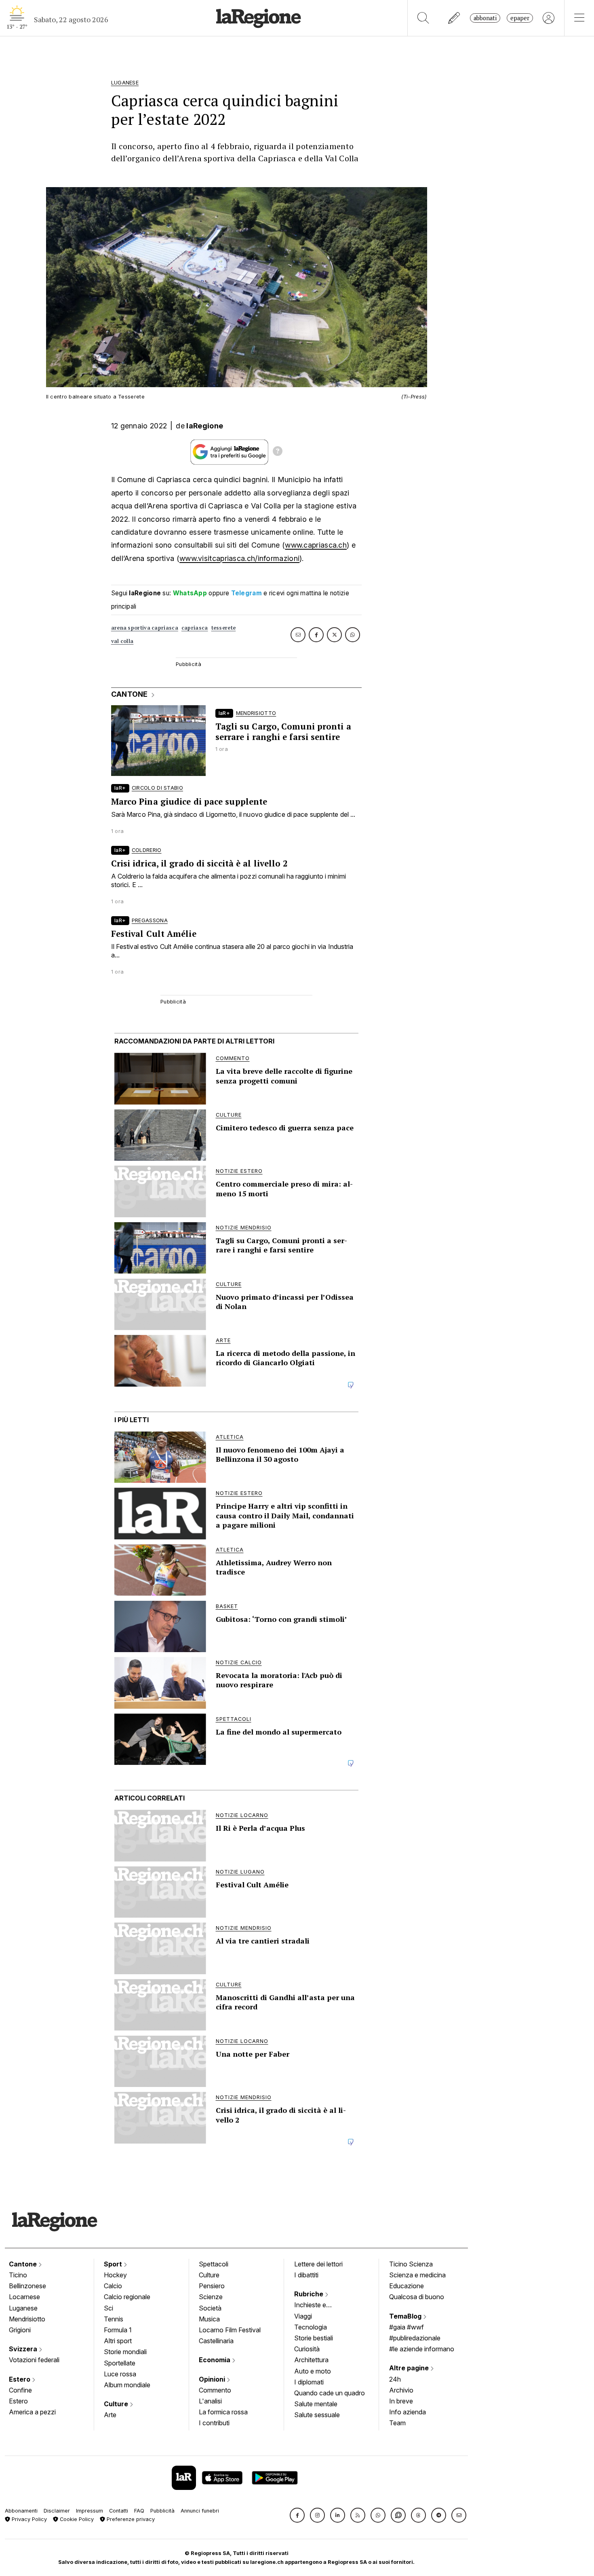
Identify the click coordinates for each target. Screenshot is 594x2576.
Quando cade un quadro (330, 2393)
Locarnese (24, 2297)
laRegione (205, 426)
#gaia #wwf (407, 2327)
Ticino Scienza (411, 2264)
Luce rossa (120, 2374)
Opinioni (213, 2379)
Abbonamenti (21, 2511)
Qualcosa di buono (417, 2297)
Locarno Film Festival (230, 2330)
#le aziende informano (422, 2349)
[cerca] (423, 18)
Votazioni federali (34, 2360)
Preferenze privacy (130, 2519)
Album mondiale (127, 2385)
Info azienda (408, 2412)
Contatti (119, 2511)
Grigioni (20, 2330)
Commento (215, 2390)
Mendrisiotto (27, 2319)
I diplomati (309, 2382)
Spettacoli (214, 2264)
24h (395, 2379)
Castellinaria (216, 2341)
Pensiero (212, 2286)
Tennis (114, 2319)
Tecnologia (311, 2327)
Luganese (23, 2308)
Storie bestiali (314, 2338)
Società (210, 2308)
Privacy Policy (28, 2519)
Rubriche (310, 2294)
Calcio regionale (127, 2297)
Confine (20, 2390)
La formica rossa (223, 2412)
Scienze (211, 2297)
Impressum (90, 2511)
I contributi (214, 2423)
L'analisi (210, 2401)
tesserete (224, 628)
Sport (114, 2264)
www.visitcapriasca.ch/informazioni (239, 558)
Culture (117, 2404)
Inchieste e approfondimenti (318, 2306)
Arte (110, 2415)
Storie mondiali (125, 2352)
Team (397, 2423)
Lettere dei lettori (318, 2264)
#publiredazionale (415, 2338)
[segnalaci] (454, 18)
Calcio (113, 2286)
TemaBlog (406, 2316)
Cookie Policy (76, 2519)
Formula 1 (118, 2330)
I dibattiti (306, 2275)
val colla (122, 641)
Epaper (520, 18)
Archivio (401, 2390)
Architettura (311, 2360)
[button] (297, 2515)
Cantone (24, 2264)
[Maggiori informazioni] (278, 452)
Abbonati (485, 18)
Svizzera (24, 2349)
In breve (401, 2401)
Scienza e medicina (417, 2275)
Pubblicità (162, 2511)
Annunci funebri (200, 2511)
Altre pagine (410, 2368)
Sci (108, 2308)
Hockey (115, 2275)
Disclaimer (57, 2511)
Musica (209, 2319)
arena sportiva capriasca (145, 628)
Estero (20, 2379)
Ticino (18, 2275)
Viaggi (303, 2316)
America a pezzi (32, 2412)
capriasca (195, 628)
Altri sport (118, 2341)
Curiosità (307, 2349)
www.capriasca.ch (316, 545)
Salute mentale (316, 2404)
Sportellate (120, 2363)
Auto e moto (313, 2371)
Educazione (407, 2286)
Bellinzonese (27, 2286)
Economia (215, 2360)
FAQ (139, 2511)
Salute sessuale (317, 2415)
